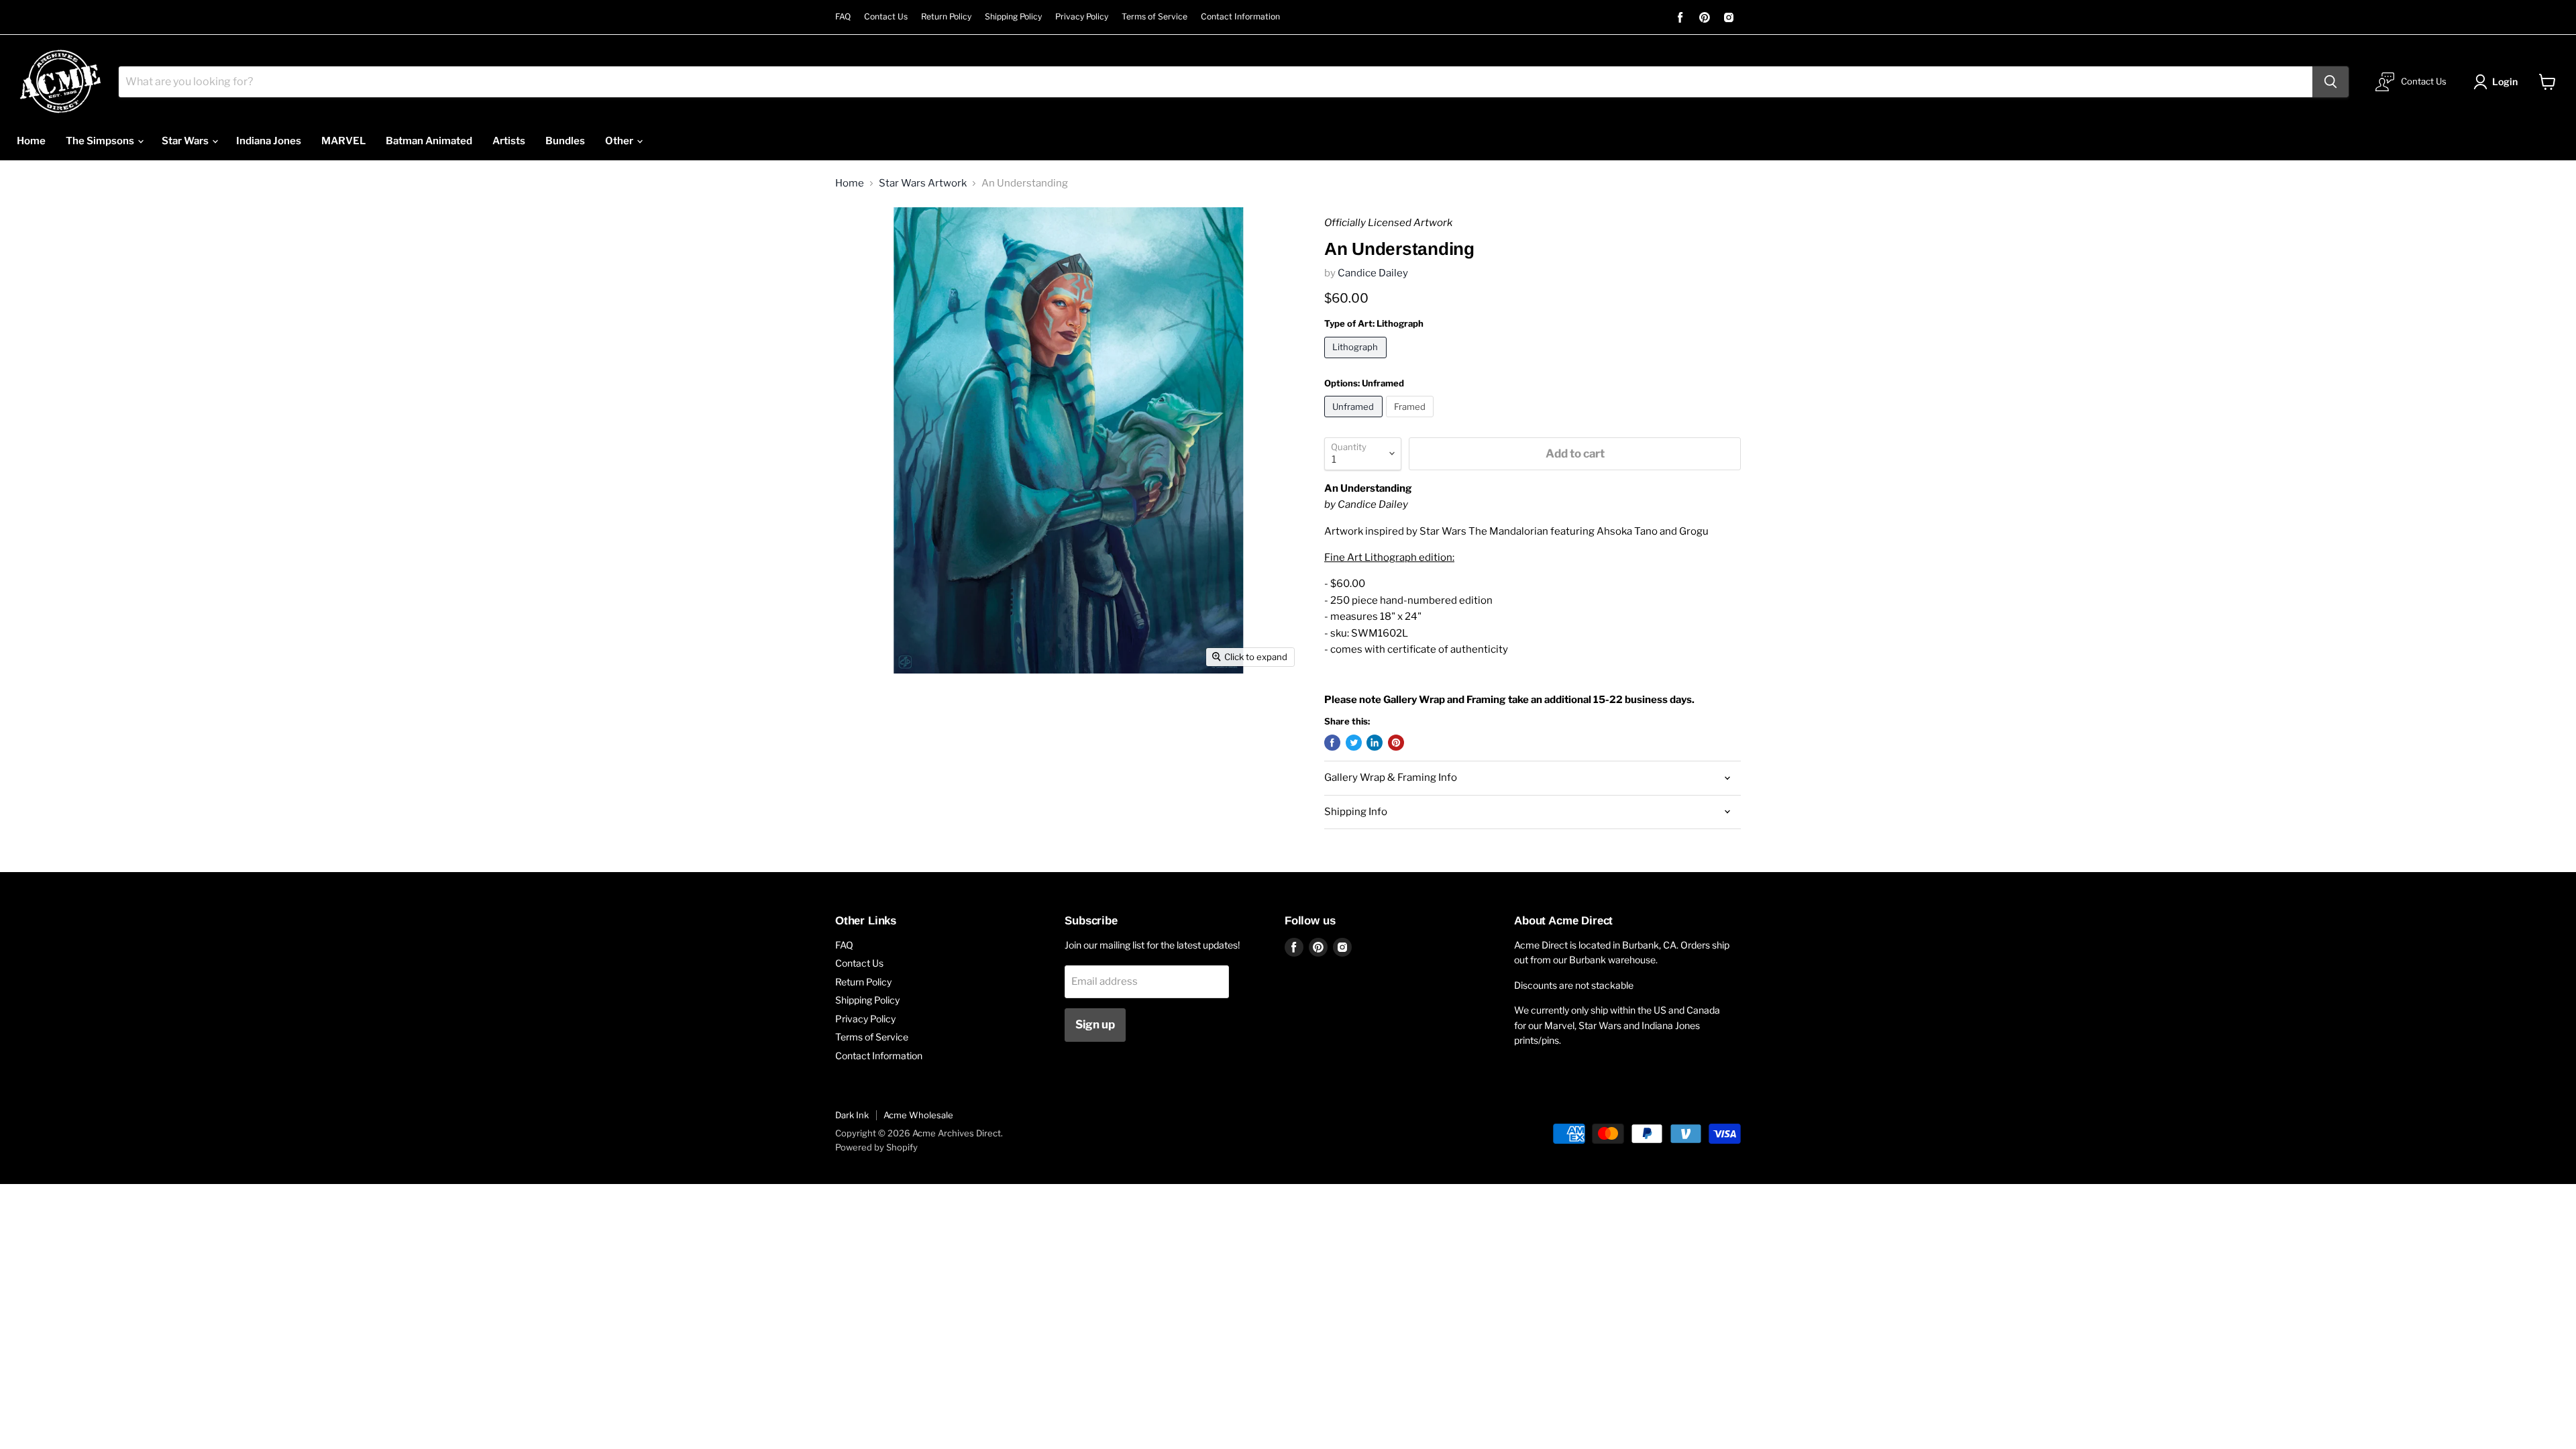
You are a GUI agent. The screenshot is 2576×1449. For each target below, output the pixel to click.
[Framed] (1412, 421)
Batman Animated (429, 141)
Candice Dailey (1373, 273)
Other (620, 141)
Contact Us (886, 17)
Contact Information (1240, 17)
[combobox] (1216, 82)
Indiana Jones (269, 141)
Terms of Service (1155, 17)
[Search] (2330, 82)
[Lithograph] (1357, 362)
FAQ (843, 17)
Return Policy (946, 17)
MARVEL (343, 141)
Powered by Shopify (876, 1147)
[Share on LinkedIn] (1375, 743)
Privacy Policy (1082, 17)
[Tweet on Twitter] (1354, 743)
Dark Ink (852, 1115)
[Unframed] (1355, 421)
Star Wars (186, 141)
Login (2505, 82)
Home (31, 141)
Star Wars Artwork (923, 183)
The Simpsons (101, 141)
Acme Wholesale (918, 1115)
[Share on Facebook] (1332, 743)
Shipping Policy (1013, 17)
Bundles (565, 141)
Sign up (1095, 1024)
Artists (509, 141)
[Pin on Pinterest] (1396, 743)
